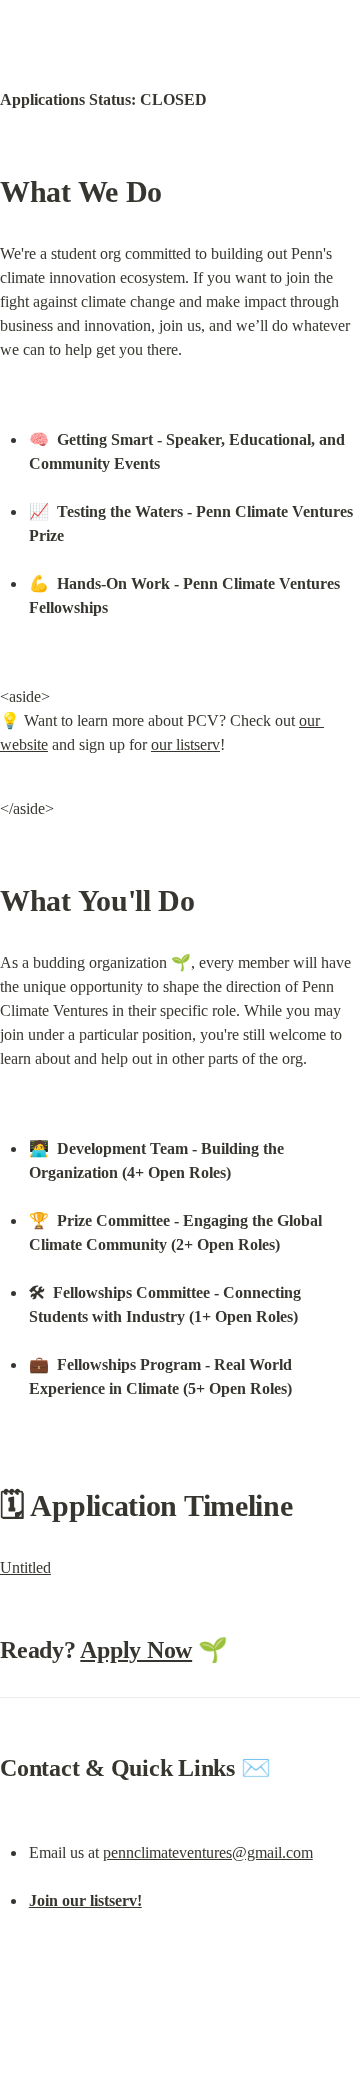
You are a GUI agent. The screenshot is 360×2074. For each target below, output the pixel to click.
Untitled (25, 1567)
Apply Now (136, 1650)
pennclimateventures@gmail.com (208, 1852)
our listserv (185, 744)
